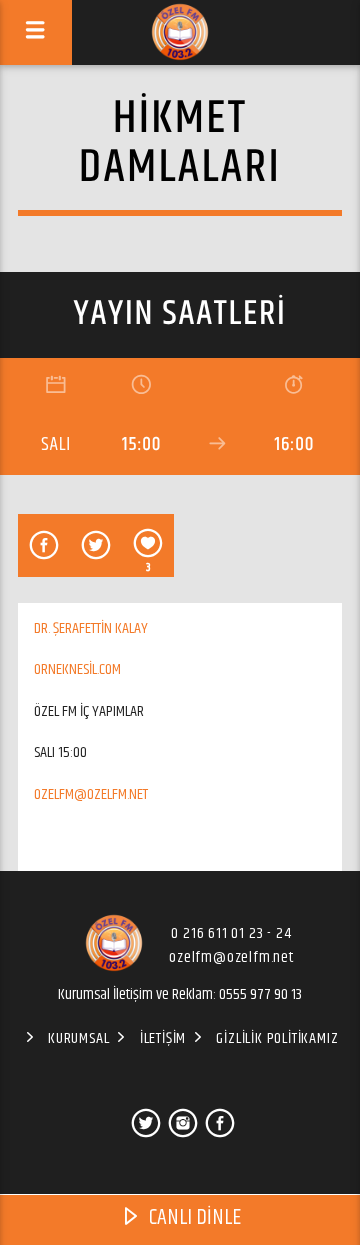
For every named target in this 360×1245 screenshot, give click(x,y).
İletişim (163, 1038)
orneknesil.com (77, 669)
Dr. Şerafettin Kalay (91, 628)
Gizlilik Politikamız (277, 1038)
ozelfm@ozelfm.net (91, 794)
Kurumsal (78, 1038)
